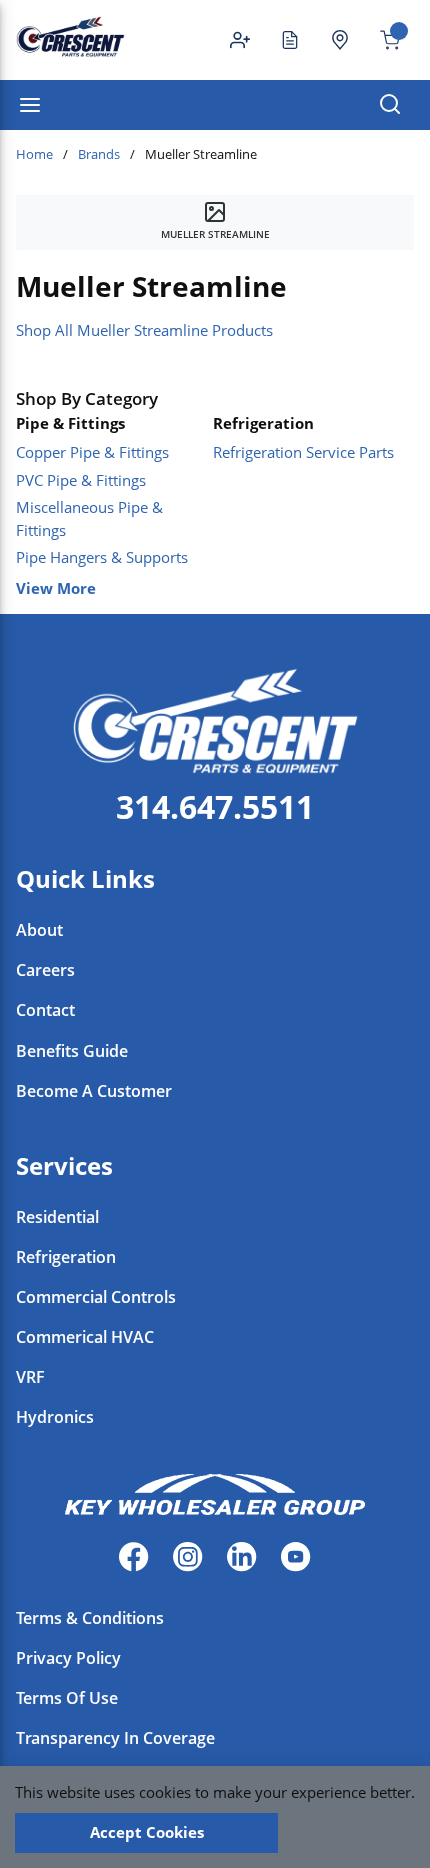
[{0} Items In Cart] (382, 40)
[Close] (351, 1833)
